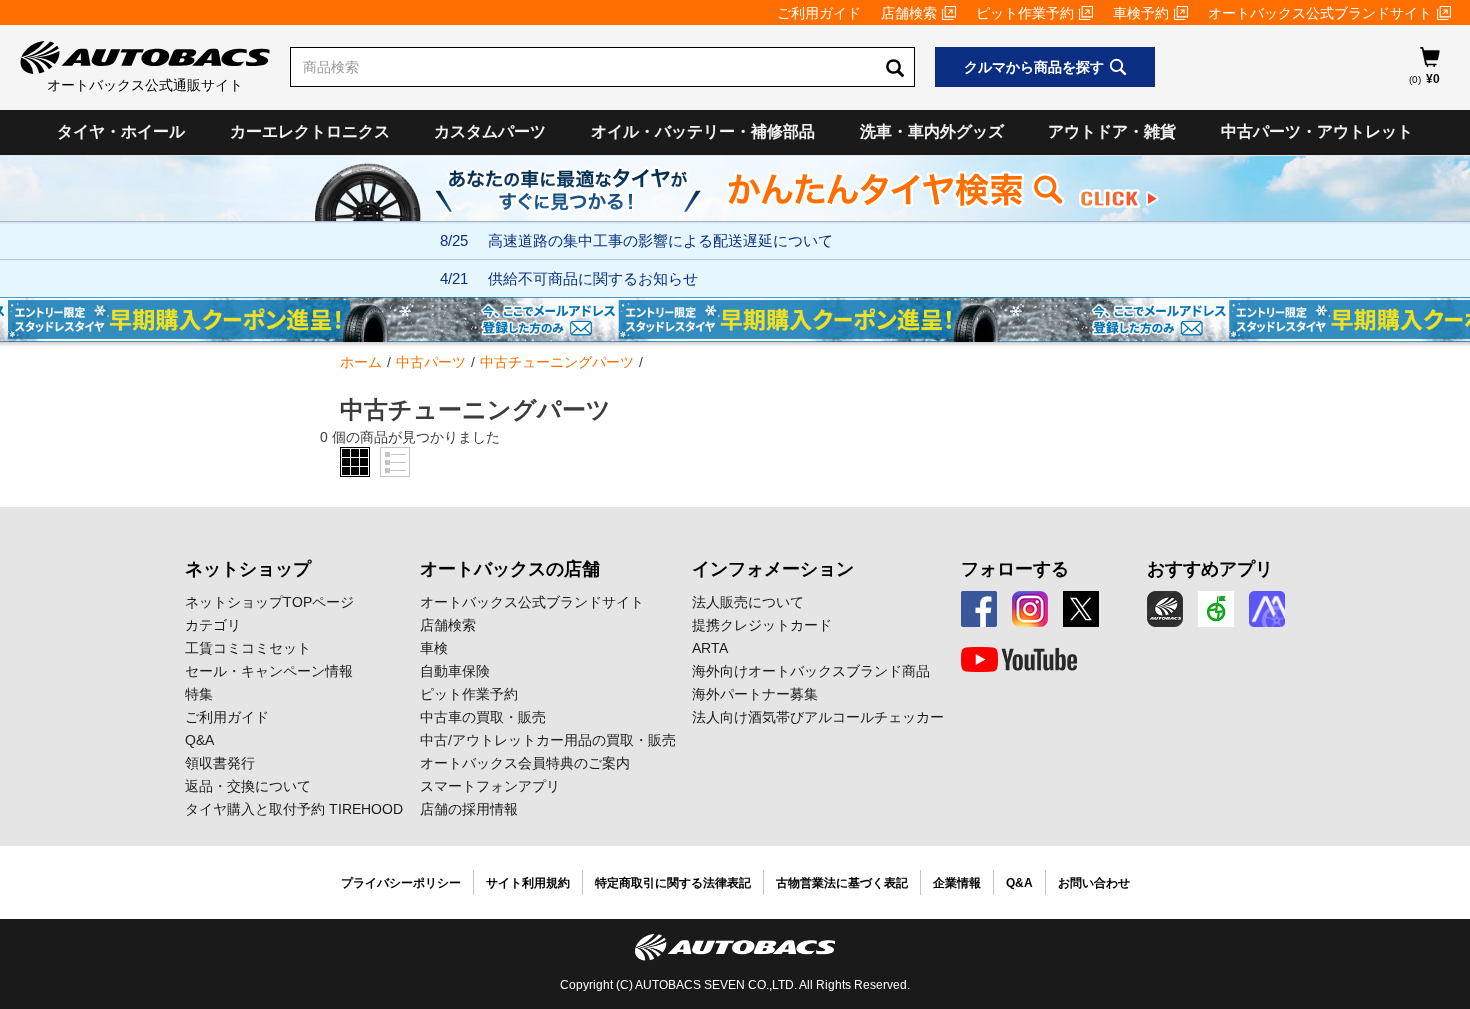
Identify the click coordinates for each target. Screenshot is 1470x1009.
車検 (434, 648)
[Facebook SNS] (979, 609)
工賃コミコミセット (248, 648)
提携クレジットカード (762, 625)
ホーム (361, 362)
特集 (199, 694)
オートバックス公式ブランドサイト (1320, 13)
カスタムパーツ (490, 131)
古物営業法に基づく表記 (842, 883)
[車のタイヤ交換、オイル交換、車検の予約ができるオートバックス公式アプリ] (1165, 609)
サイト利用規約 (528, 883)
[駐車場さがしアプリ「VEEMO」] (1216, 609)
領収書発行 (220, 763)
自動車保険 (455, 671)
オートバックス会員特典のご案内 (525, 763)
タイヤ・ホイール (121, 131)
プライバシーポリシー (401, 883)
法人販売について (748, 602)
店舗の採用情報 (469, 809)
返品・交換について (248, 786)
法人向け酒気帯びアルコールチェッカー (818, 717)
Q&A (199, 740)
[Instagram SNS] (1030, 609)
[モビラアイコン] (1267, 609)
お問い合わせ (1094, 883)
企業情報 (957, 883)
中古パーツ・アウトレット (1317, 131)
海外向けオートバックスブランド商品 (811, 671)
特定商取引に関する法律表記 (673, 883)
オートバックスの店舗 (510, 569)
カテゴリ (213, 625)
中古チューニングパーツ (557, 362)
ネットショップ (248, 569)
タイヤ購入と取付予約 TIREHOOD (294, 809)
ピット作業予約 (1025, 13)
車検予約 (1141, 13)
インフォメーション (773, 569)
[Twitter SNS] (1081, 609)
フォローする (1015, 569)
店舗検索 (909, 13)
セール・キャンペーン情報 (269, 671)
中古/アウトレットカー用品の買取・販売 (548, 740)
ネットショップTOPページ (269, 602)
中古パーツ (431, 362)
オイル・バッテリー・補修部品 (703, 131)
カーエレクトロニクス (310, 131)
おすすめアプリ (1210, 569)
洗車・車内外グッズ (932, 131)
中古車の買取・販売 (483, 717)
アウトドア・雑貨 (1112, 131)
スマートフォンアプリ (490, 786)
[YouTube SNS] (1019, 660)
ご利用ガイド (819, 13)
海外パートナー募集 (755, 694)
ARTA (710, 648)
